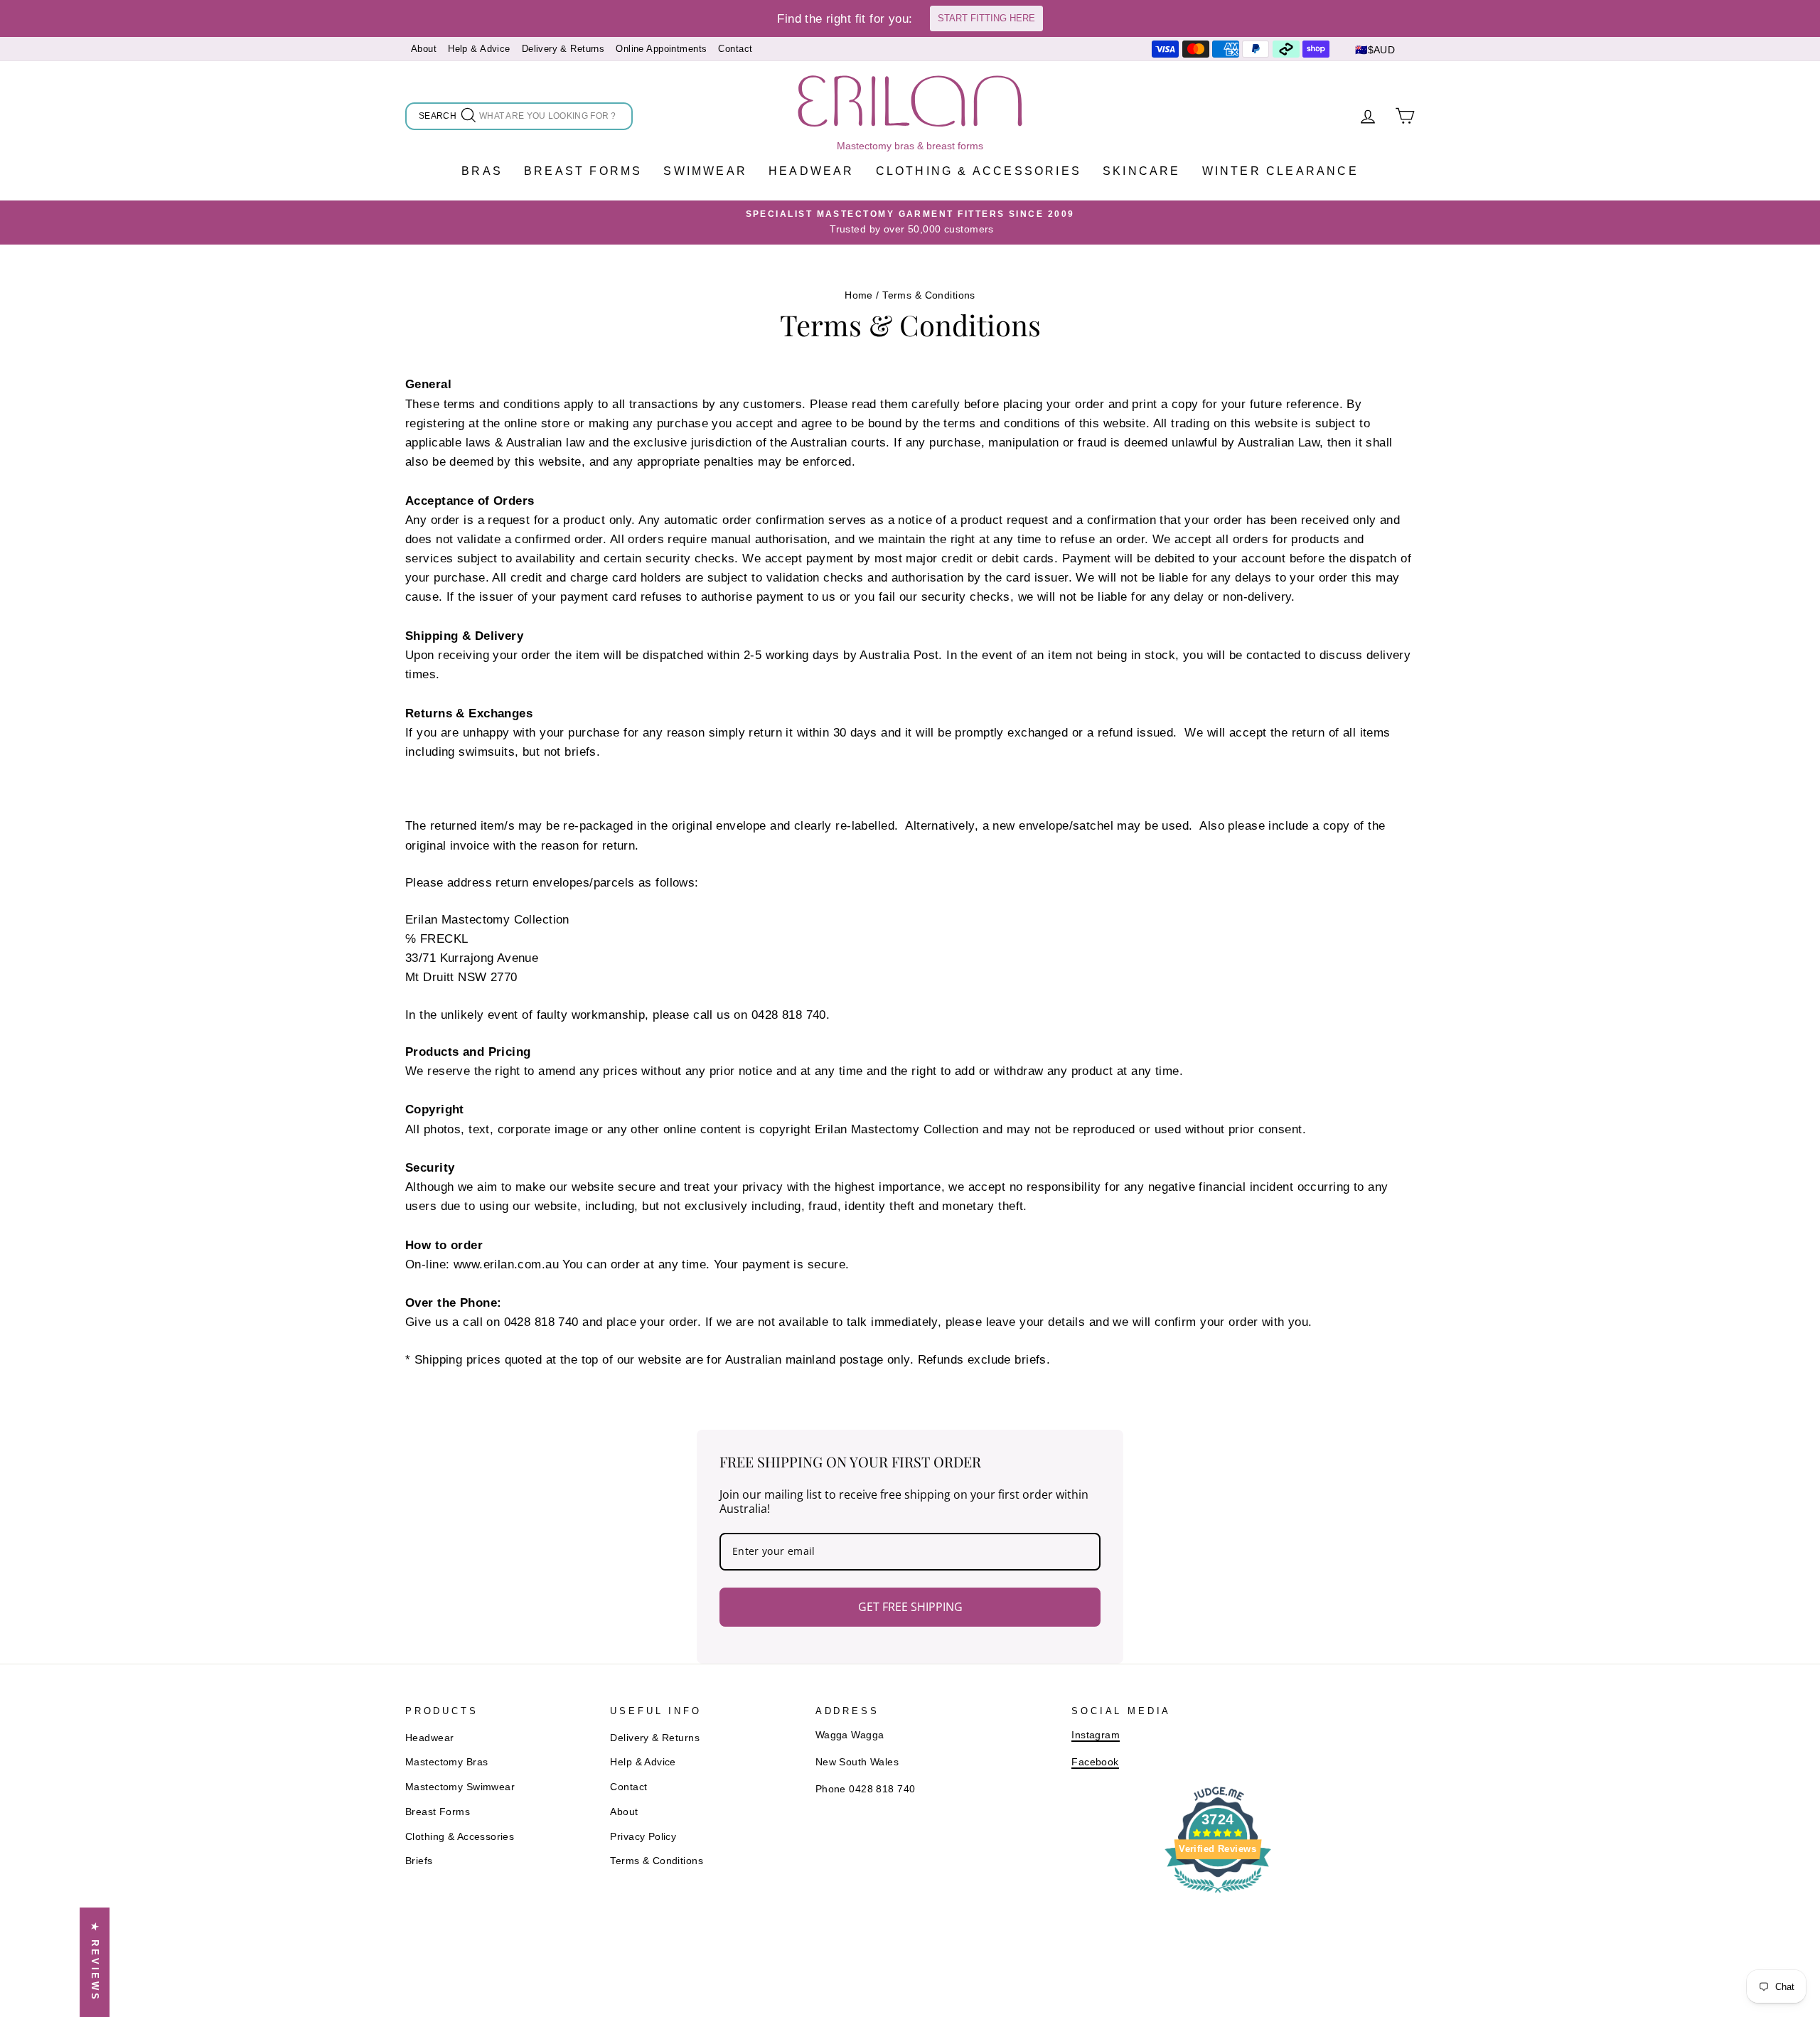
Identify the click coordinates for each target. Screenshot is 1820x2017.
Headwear (812, 171)
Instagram (1096, 1735)
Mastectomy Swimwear (460, 1787)
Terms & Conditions (657, 1861)
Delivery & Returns (563, 49)
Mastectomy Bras (446, 1762)
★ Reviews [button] (95, 1962)
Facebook (1095, 1762)
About (424, 49)
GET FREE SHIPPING (910, 1607)
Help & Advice (479, 49)
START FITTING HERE (986, 18)
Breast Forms (583, 171)
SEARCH (439, 118)
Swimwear (705, 171)
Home (859, 295)
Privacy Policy (643, 1836)
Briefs (419, 1861)
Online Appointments (661, 49)
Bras (482, 171)
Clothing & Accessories (979, 171)
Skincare (1142, 171)
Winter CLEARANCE (1280, 171)
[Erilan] (910, 101)
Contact (735, 49)
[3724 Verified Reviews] (1218, 1895)
